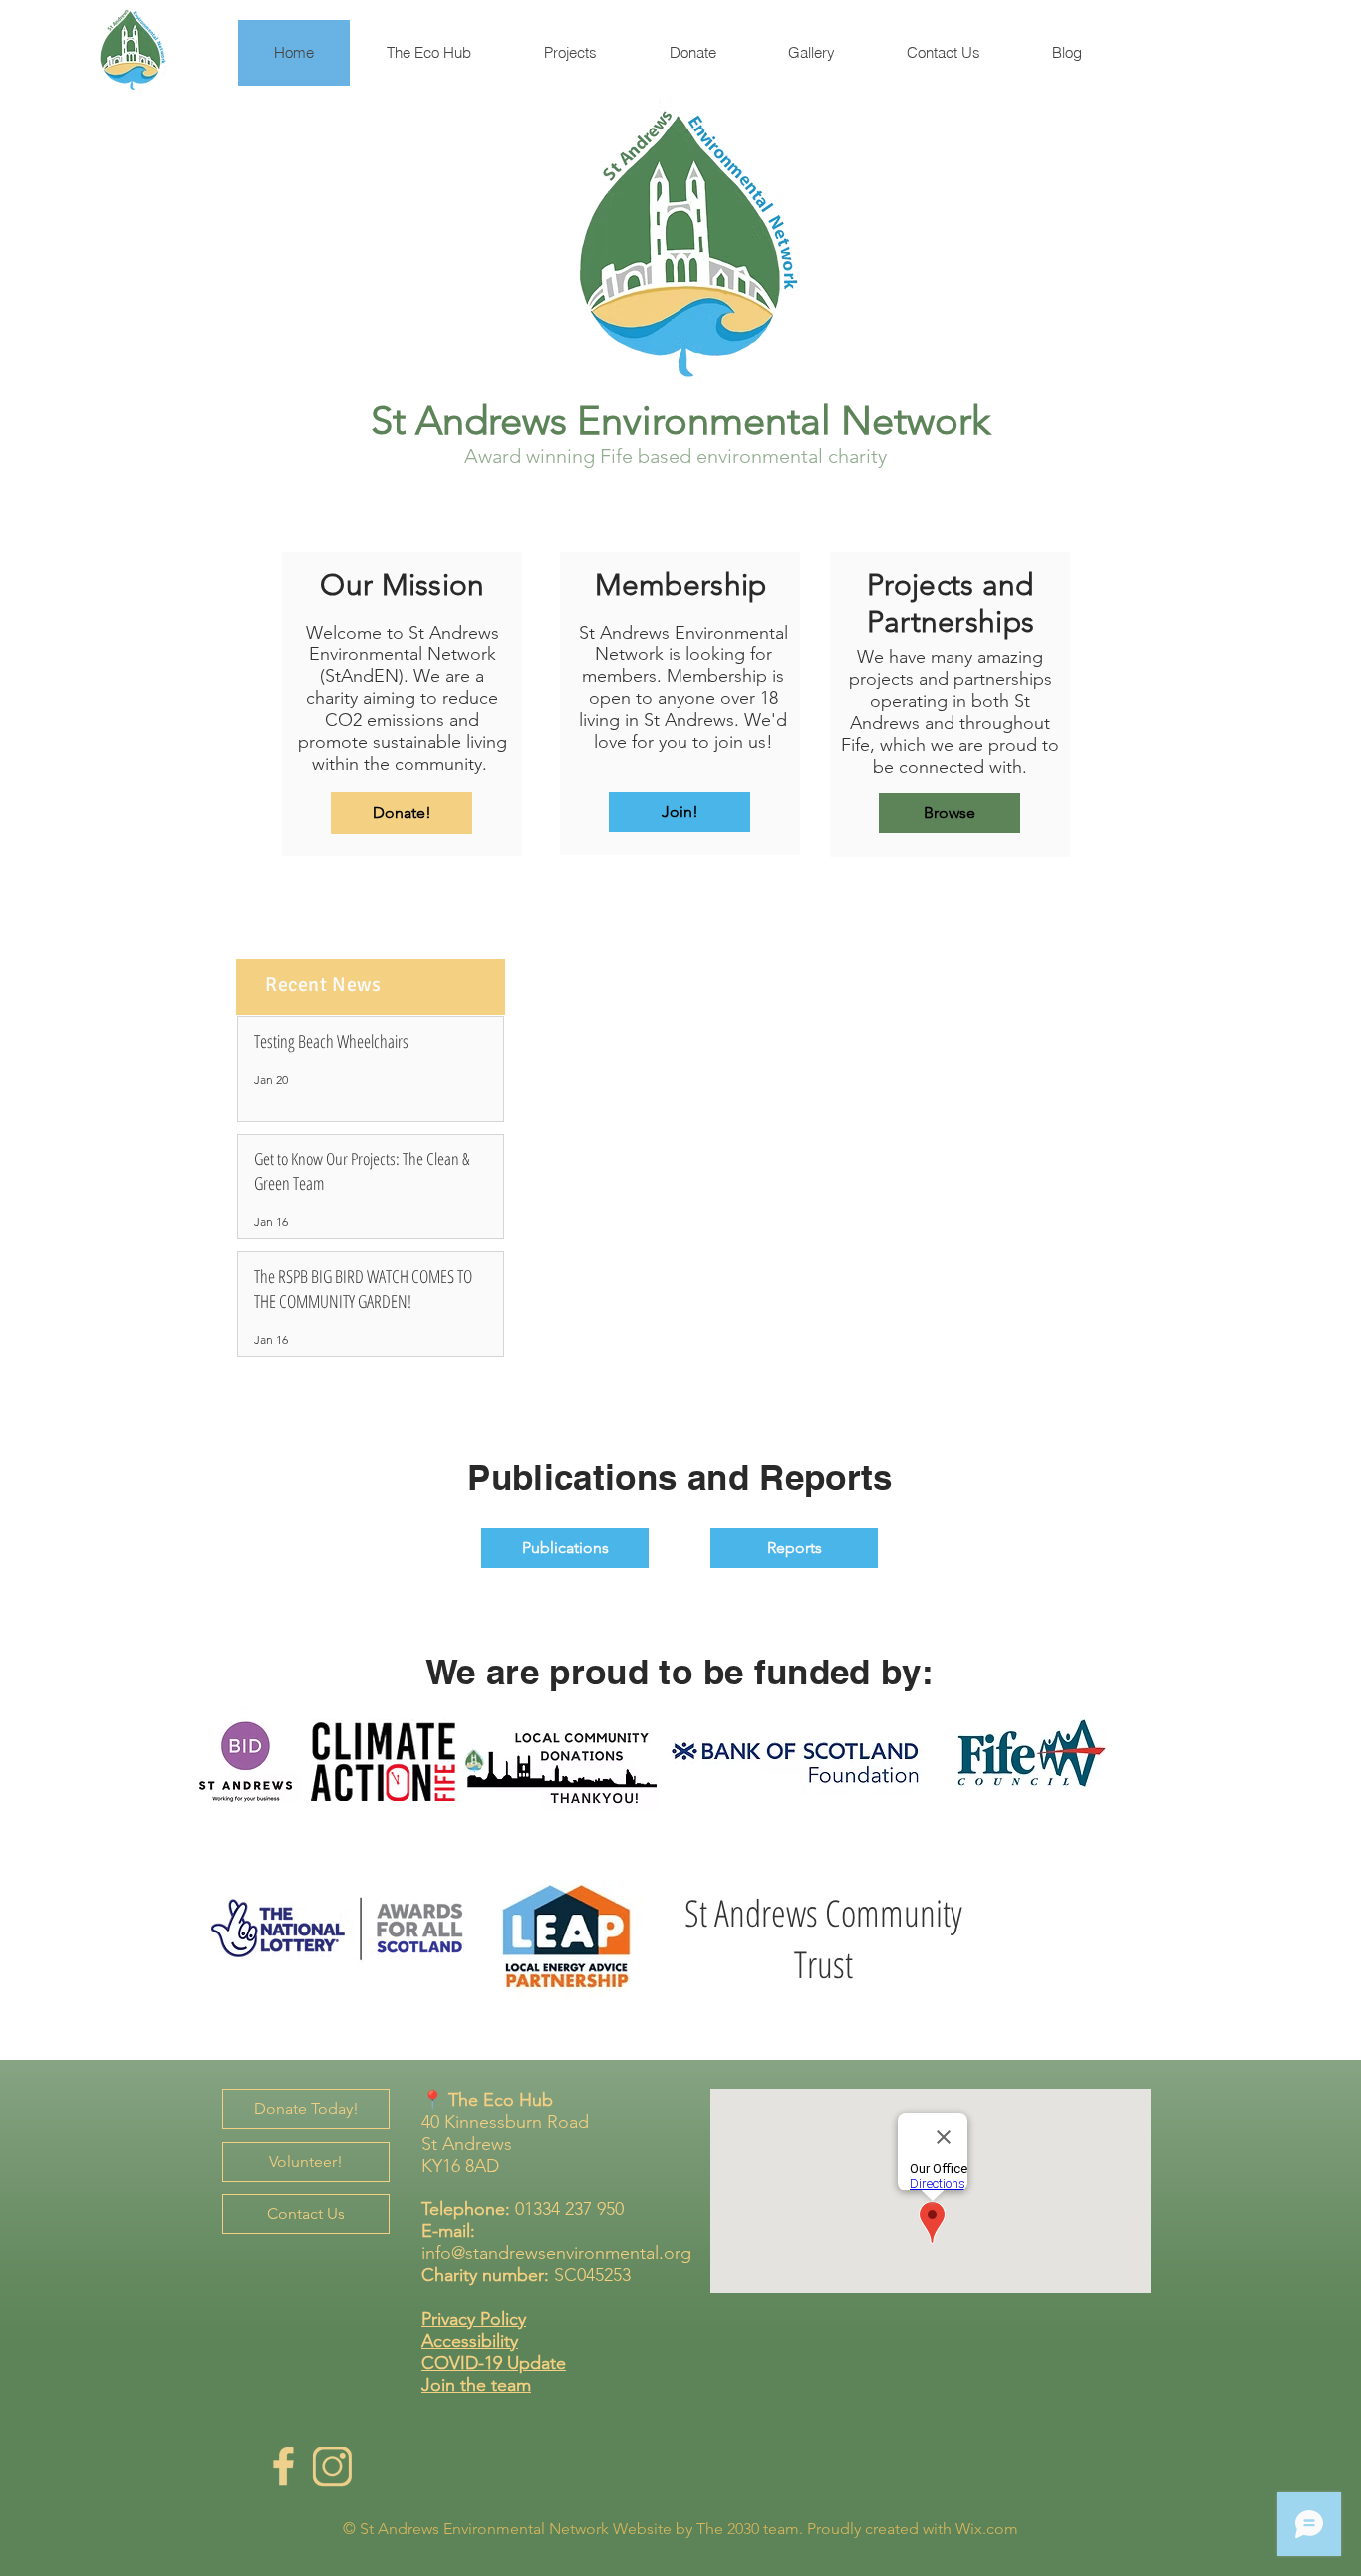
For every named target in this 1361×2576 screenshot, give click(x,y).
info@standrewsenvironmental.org (556, 2253)
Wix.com (987, 2529)
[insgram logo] (332, 2466)
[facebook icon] (283, 2466)
